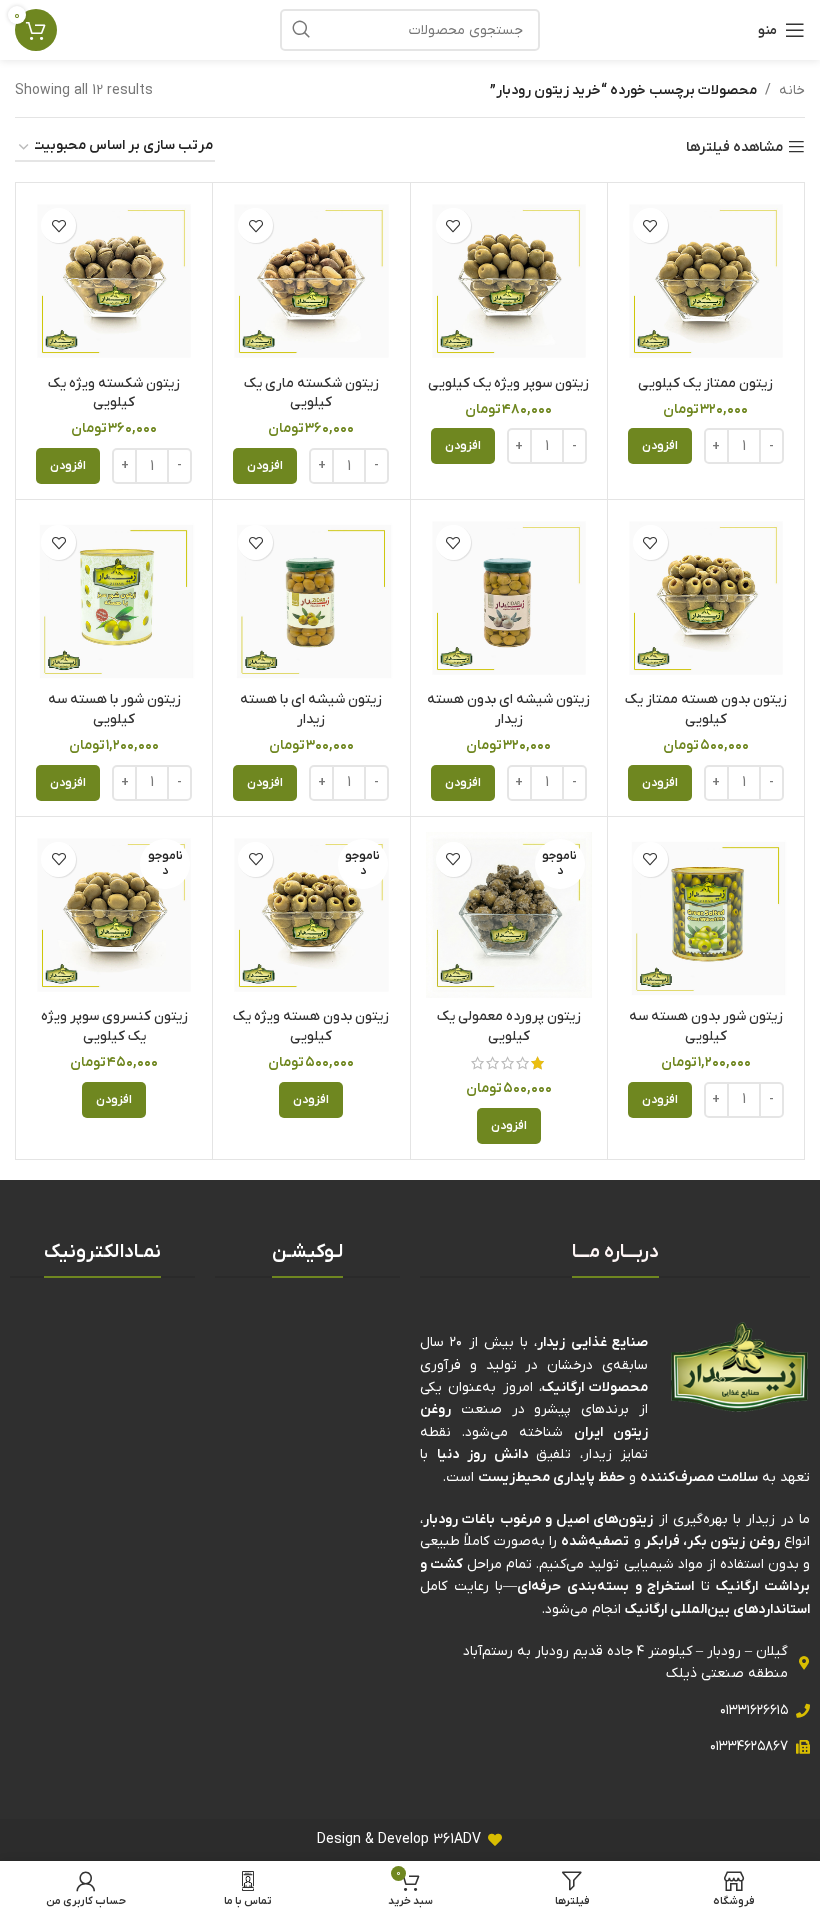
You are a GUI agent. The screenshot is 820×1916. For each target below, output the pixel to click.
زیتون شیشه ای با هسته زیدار (311, 709)
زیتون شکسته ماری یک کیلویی (311, 393)
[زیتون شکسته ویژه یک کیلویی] (114, 281)
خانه (792, 90)
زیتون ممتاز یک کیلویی (705, 383)
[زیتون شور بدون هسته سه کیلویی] (706, 915)
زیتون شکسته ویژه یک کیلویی (114, 393)
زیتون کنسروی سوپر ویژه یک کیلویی (114, 1026)
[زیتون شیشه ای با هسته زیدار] (311, 598)
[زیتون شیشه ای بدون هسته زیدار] (509, 598)
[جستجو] (301, 30)
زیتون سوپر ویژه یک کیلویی (508, 383)
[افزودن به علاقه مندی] (650, 225)
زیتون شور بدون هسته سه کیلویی (706, 1026)
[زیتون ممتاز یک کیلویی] (706, 281)
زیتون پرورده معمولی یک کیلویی (509, 1026)
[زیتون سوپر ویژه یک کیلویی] (509, 281)
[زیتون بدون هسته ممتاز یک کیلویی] (706, 598)
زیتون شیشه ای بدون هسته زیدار (508, 709)
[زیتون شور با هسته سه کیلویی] (114, 598)
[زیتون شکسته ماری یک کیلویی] (311, 281)
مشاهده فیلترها (734, 147)
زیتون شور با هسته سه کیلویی (114, 709)
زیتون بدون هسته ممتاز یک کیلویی (706, 709)
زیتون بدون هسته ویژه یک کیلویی (311, 1026)
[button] (660, 446)
